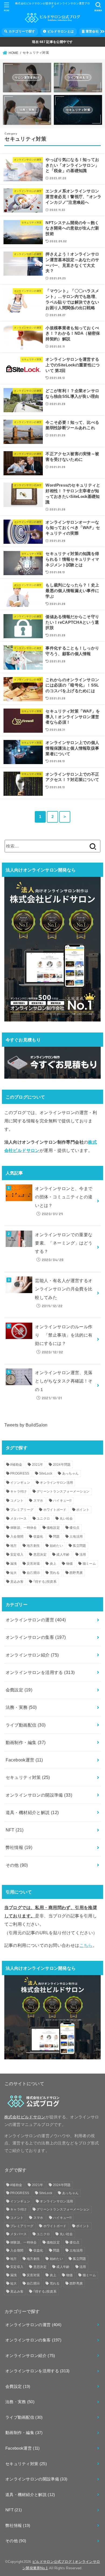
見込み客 (17, 1582)
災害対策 (33, 1564)
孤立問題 (79, 1546)
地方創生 (33, 1546)
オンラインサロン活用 (56, 1483)
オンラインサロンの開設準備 (39, 1795)
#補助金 (16, 1465)
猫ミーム (89, 1564)
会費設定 (19, 1690)
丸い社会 (66, 1519)
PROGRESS (20, 1473)
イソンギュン (20, 1483)
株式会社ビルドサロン (25, 2117)
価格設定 (53, 1528)
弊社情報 (19, 1847)
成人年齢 (63, 1555)
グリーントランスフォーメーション (63, 1491)
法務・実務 (21, 1707)
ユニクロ (43, 1519)
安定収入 (17, 1555)
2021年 (38, 1465)
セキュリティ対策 (28, 1777)
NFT (15, 1830)
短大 (14, 1573)
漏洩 (14, 1564)
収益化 (38, 1537)
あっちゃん (71, 1473)
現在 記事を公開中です (52, 42)
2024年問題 (62, 1465)
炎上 (53, 1564)
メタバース (19, 1519)
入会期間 (17, 1537)
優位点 (74, 1528)
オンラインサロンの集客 (36, 1637)
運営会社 (92, 31)
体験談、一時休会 (23, 1528)
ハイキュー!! (62, 1501)
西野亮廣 (76, 1573)
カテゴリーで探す (21, 31)
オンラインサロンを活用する (40, 1672)
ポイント (83, 1510)
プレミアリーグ (22, 1510)
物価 (70, 1564)
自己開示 (33, 1573)
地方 (14, 1546)
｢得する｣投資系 (45, 1582)
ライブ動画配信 (26, 1725)
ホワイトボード (55, 1510)
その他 (17, 1865)
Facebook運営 (24, 1760)
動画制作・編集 (26, 1742)
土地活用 (76, 1537)
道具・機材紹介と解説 (32, 1812)
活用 (83, 1555)
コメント (17, 1501)
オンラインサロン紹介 (32, 1655)
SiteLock (46, 1473)
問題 (56, 1537)
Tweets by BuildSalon (26, 1425)
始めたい (56, 1546)
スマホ (38, 1501)
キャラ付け (19, 1491)
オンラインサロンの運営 (36, 1620)
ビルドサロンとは (60, 31)
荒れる (55, 1573)
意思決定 (40, 1555)
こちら (86, 1945)
